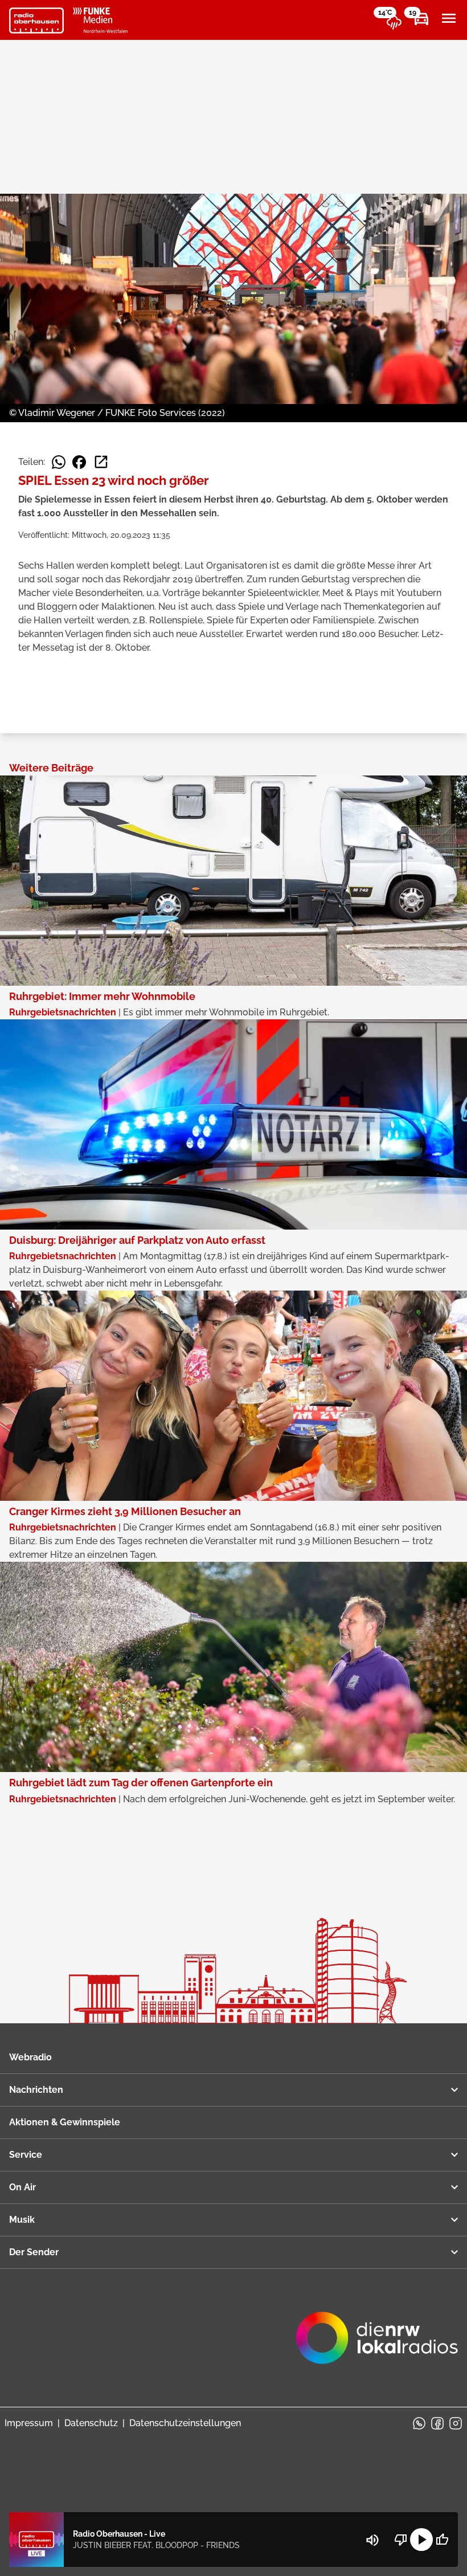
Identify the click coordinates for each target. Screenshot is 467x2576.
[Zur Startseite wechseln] (36, 21)
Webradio (30, 2057)
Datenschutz (91, 2423)
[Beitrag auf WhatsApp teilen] (59, 462)
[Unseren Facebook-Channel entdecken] (437, 2423)
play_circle (421, 2540)
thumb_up (442, 2540)
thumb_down (401, 2540)
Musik (22, 2220)
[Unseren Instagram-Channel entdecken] (456, 2423)
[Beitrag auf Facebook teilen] (79, 462)
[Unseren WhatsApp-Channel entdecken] (419, 2423)
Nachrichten (36, 2090)
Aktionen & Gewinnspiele (65, 2122)
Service (26, 2155)
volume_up (372, 2540)
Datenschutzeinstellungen (185, 2423)
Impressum (29, 2423)
